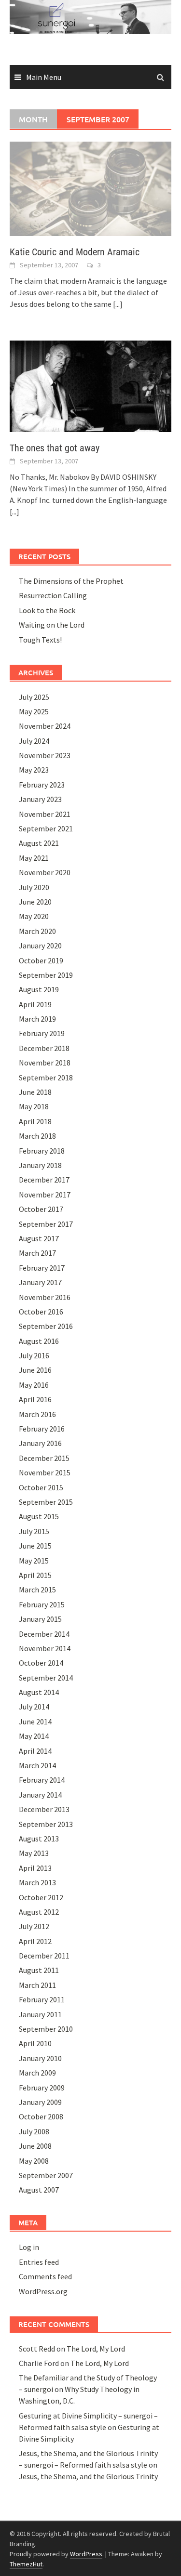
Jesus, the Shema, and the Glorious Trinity (88, 2476)
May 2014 (34, 1736)
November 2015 (45, 1472)
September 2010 (46, 2029)
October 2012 (41, 1897)
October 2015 (41, 1487)
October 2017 (41, 1209)
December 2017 (44, 1180)
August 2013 (39, 1839)
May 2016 (34, 1385)
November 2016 (45, 1297)
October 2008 (41, 2116)
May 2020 (34, 916)
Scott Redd (37, 2349)
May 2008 (34, 2161)
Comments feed (45, 2276)
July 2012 (34, 1926)
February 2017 (42, 1268)
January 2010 (40, 2058)
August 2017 (39, 1238)
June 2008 (35, 2146)
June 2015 (35, 1546)
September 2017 (46, 1224)
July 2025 (34, 697)
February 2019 (42, 1033)
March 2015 (37, 1590)
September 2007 (46, 2175)
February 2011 (42, 1999)
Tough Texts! (40, 640)
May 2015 (34, 1561)
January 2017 (40, 1282)
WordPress (86, 2554)
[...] (118, 304)
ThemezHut (26, 2564)
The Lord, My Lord (96, 2349)
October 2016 (41, 1312)
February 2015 (42, 1604)
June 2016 (35, 1370)
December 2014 (44, 1634)
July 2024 (34, 741)
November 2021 (45, 814)
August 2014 (39, 1692)
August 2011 (39, 1970)
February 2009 (42, 2088)
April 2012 (35, 1941)
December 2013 (44, 1809)
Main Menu (44, 77)
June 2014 (35, 1722)
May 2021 (34, 858)
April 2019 (35, 1004)
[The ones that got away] (90, 385)
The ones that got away (55, 448)
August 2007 (39, 2190)
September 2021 (46, 828)
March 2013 (37, 1882)
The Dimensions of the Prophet (71, 581)
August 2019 (39, 989)
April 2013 (35, 1868)
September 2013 (46, 1824)
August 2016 (39, 1341)
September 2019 (46, 975)
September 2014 (46, 1678)
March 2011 (37, 1985)
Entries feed (39, 2262)
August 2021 (39, 843)
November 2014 (45, 1648)
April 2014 (35, 1751)
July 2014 (34, 1707)
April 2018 (35, 1121)
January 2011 (40, 2014)
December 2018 (44, 1048)
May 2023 (34, 770)
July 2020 (34, 887)
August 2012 (39, 1912)
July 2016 (34, 1355)
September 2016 (46, 1326)
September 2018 (46, 1078)
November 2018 (45, 1063)
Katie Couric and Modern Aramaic (75, 252)
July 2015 (34, 1531)
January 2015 (40, 1619)
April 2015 (35, 1575)
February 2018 (42, 1151)
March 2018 (37, 1136)
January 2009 (40, 2102)
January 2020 (40, 946)
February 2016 (42, 1429)
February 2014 (42, 1780)
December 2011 (44, 1956)
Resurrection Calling (53, 595)
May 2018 (34, 1106)
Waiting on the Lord (52, 625)
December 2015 (44, 1458)
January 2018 (40, 1165)
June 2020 (35, 902)
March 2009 (37, 2073)
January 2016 (40, 1443)
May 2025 (34, 711)
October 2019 (41, 960)
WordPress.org (43, 2291)
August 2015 (39, 1516)
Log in (29, 2247)
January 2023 (40, 799)
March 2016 (37, 1414)
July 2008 (34, 2131)
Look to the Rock (47, 610)
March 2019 (37, 1019)
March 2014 (37, 1765)
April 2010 (35, 2043)
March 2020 (37, 931)
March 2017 (37, 1253)
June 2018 (35, 1092)
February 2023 (42, 785)
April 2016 (35, 1399)
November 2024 (45, 726)
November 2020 (45, 872)
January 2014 (40, 1795)
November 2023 (45, 755)
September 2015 (46, 1502)
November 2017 (45, 1195)
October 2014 (41, 1663)
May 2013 (34, 1853)
